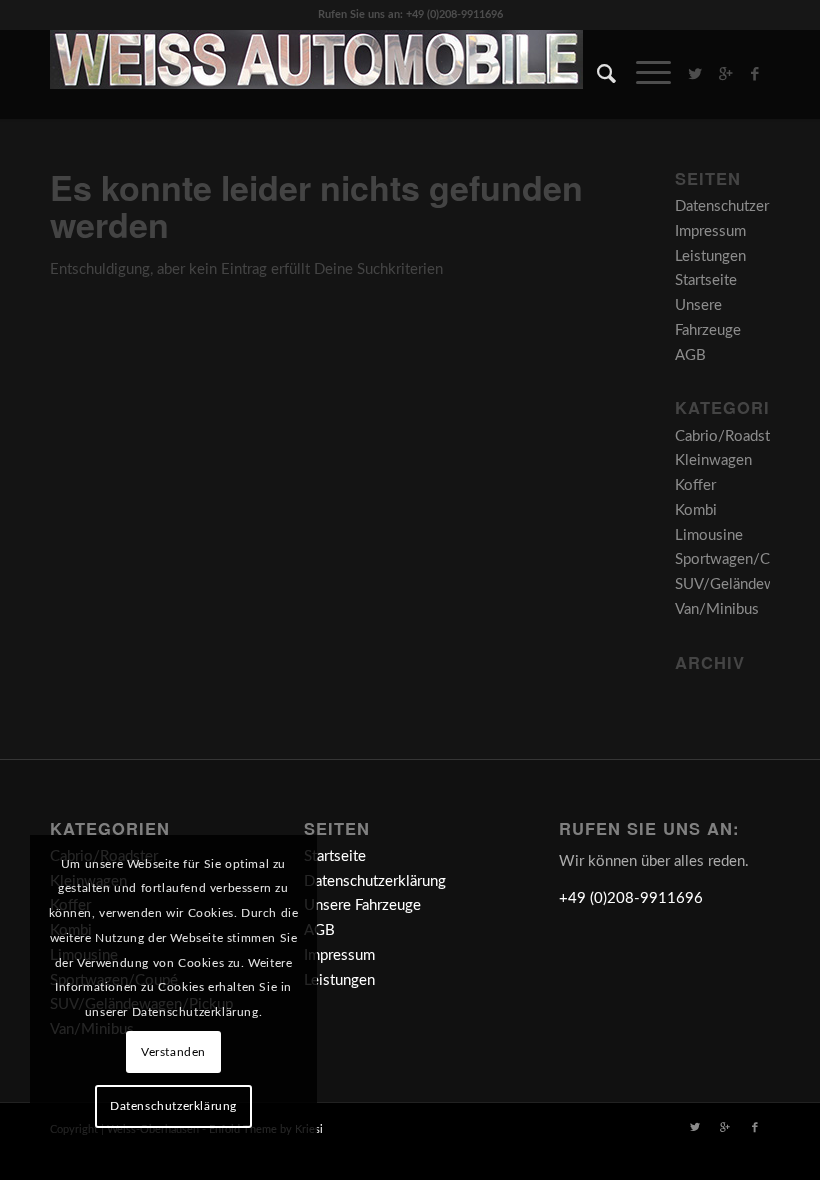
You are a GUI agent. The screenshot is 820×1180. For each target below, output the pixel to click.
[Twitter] (695, 74)
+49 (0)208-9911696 (631, 898)
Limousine (709, 535)
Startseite (706, 280)
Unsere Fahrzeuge (362, 905)
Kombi (696, 510)
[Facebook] (755, 74)
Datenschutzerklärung (746, 206)
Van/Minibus (717, 609)
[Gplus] (725, 74)
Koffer (695, 485)
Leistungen (710, 256)
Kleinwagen (713, 460)
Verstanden (173, 1052)
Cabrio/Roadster (729, 436)
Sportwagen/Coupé (739, 559)
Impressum (710, 231)
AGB (690, 355)
